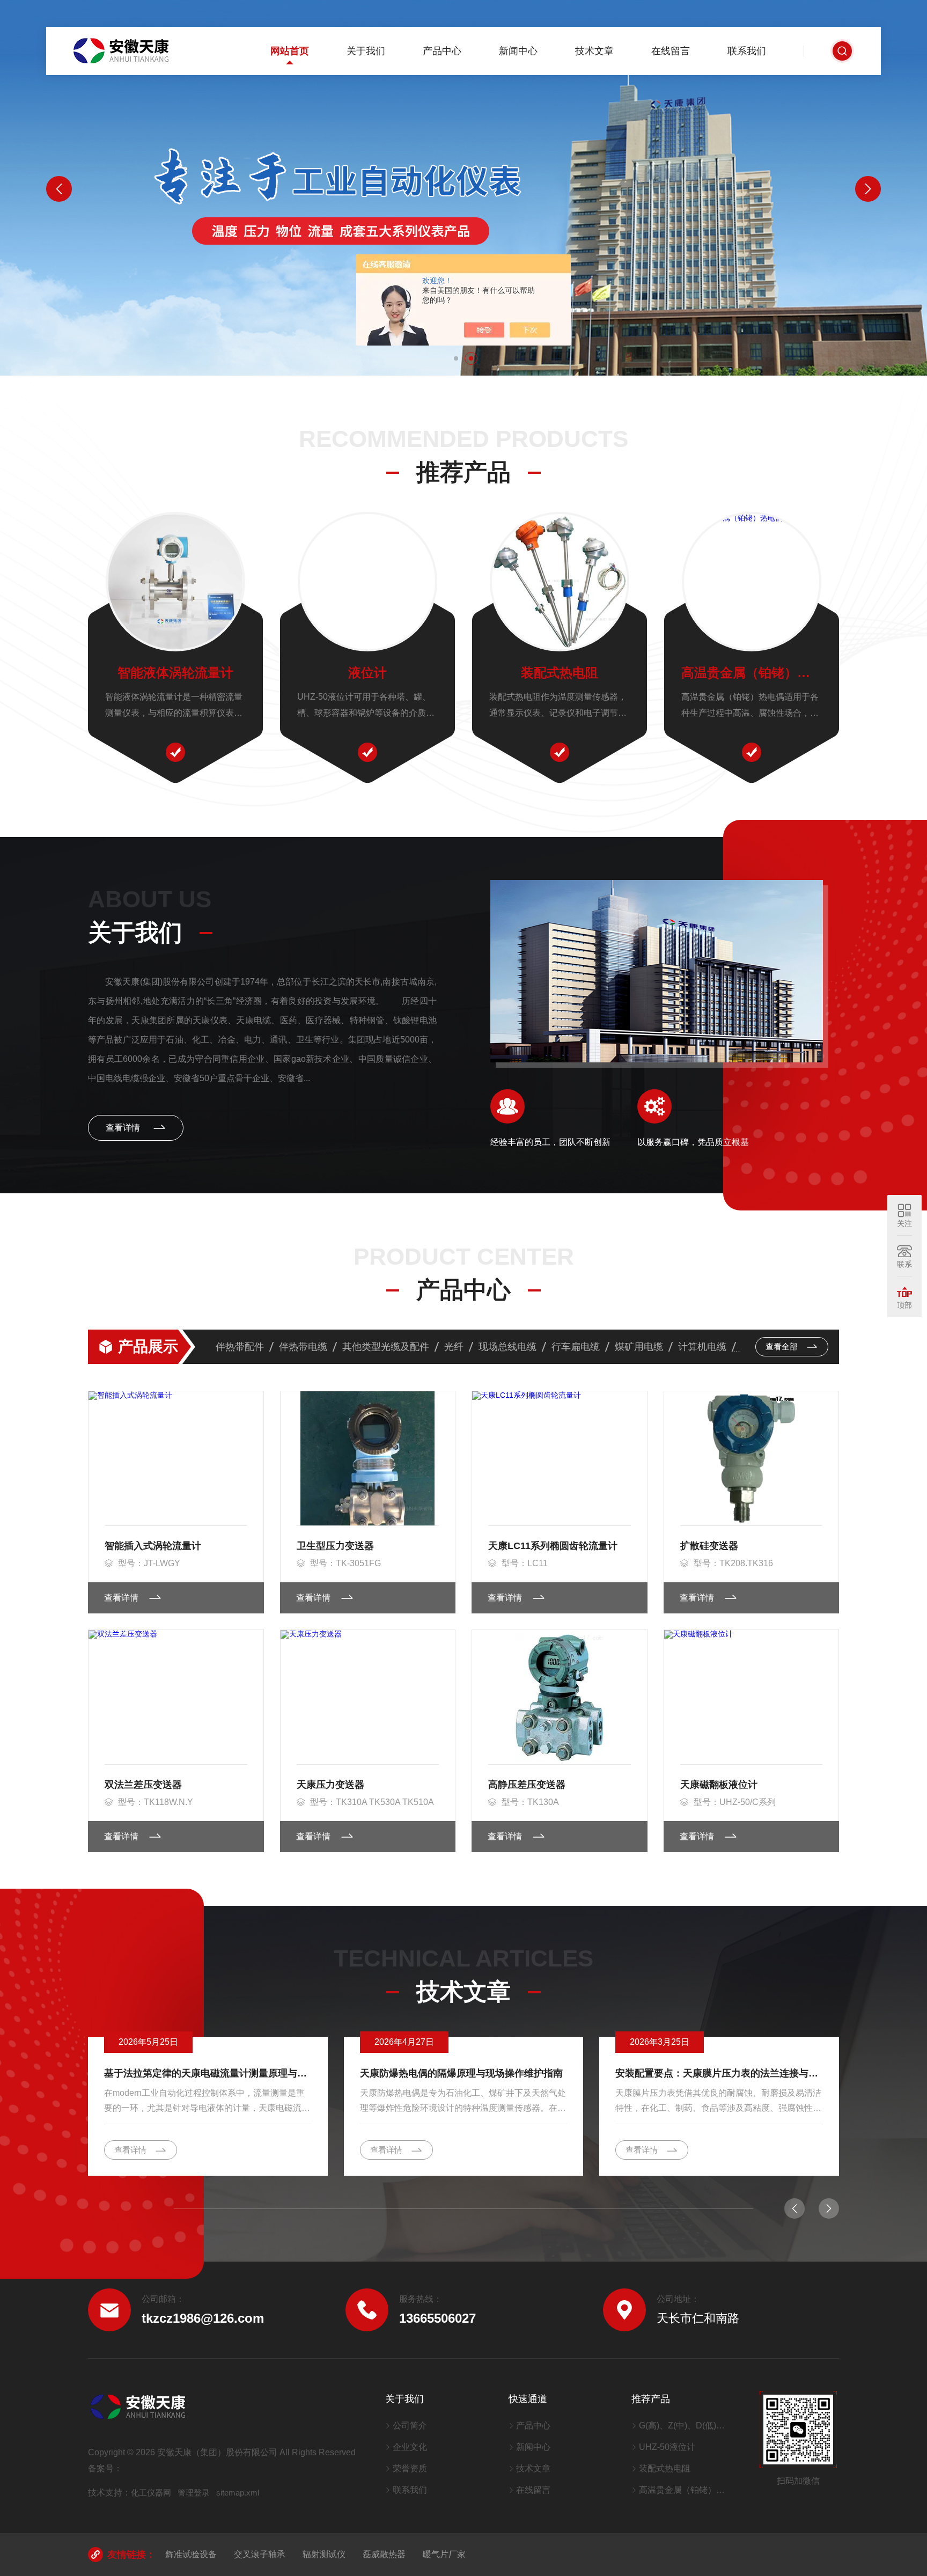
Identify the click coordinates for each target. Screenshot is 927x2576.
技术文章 (594, 51)
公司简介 (410, 2425)
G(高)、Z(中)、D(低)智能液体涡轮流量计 (686, 2425)
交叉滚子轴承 (260, 2554)
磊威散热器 (384, 2554)
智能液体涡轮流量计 (175, 673)
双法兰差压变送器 (143, 1785)
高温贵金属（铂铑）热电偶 (752, 673)
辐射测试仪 (324, 2554)
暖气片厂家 (444, 2554)
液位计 (367, 673)
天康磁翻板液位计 (719, 1785)
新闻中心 (518, 51)
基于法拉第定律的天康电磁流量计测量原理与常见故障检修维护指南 (208, 2073)
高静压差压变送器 (527, 1785)
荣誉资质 (410, 2468)
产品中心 (442, 51)
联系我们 (747, 51)
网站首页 (290, 51)
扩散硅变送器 (709, 1546)
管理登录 (194, 2493)
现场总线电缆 (507, 1347)
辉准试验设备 (191, 2554)
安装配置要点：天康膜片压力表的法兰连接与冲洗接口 (719, 2073)
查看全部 (783, 1346)
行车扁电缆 (576, 1347)
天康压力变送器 (330, 1785)
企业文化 (410, 2447)
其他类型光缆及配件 (386, 1347)
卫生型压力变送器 (335, 1546)
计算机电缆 (702, 1347)
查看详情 (124, 1128)
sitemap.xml (238, 2493)
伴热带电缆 (303, 1347)
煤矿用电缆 (639, 1347)
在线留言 (671, 51)
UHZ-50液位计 (667, 2447)
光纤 (454, 1347)
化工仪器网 (151, 2493)
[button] (456, 358)
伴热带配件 (240, 1347)
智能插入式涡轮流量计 (153, 1546)
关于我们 (366, 51)
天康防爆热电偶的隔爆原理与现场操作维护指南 (461, 2073)
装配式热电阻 (560, 673)
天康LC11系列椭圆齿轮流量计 (553, 1546)
